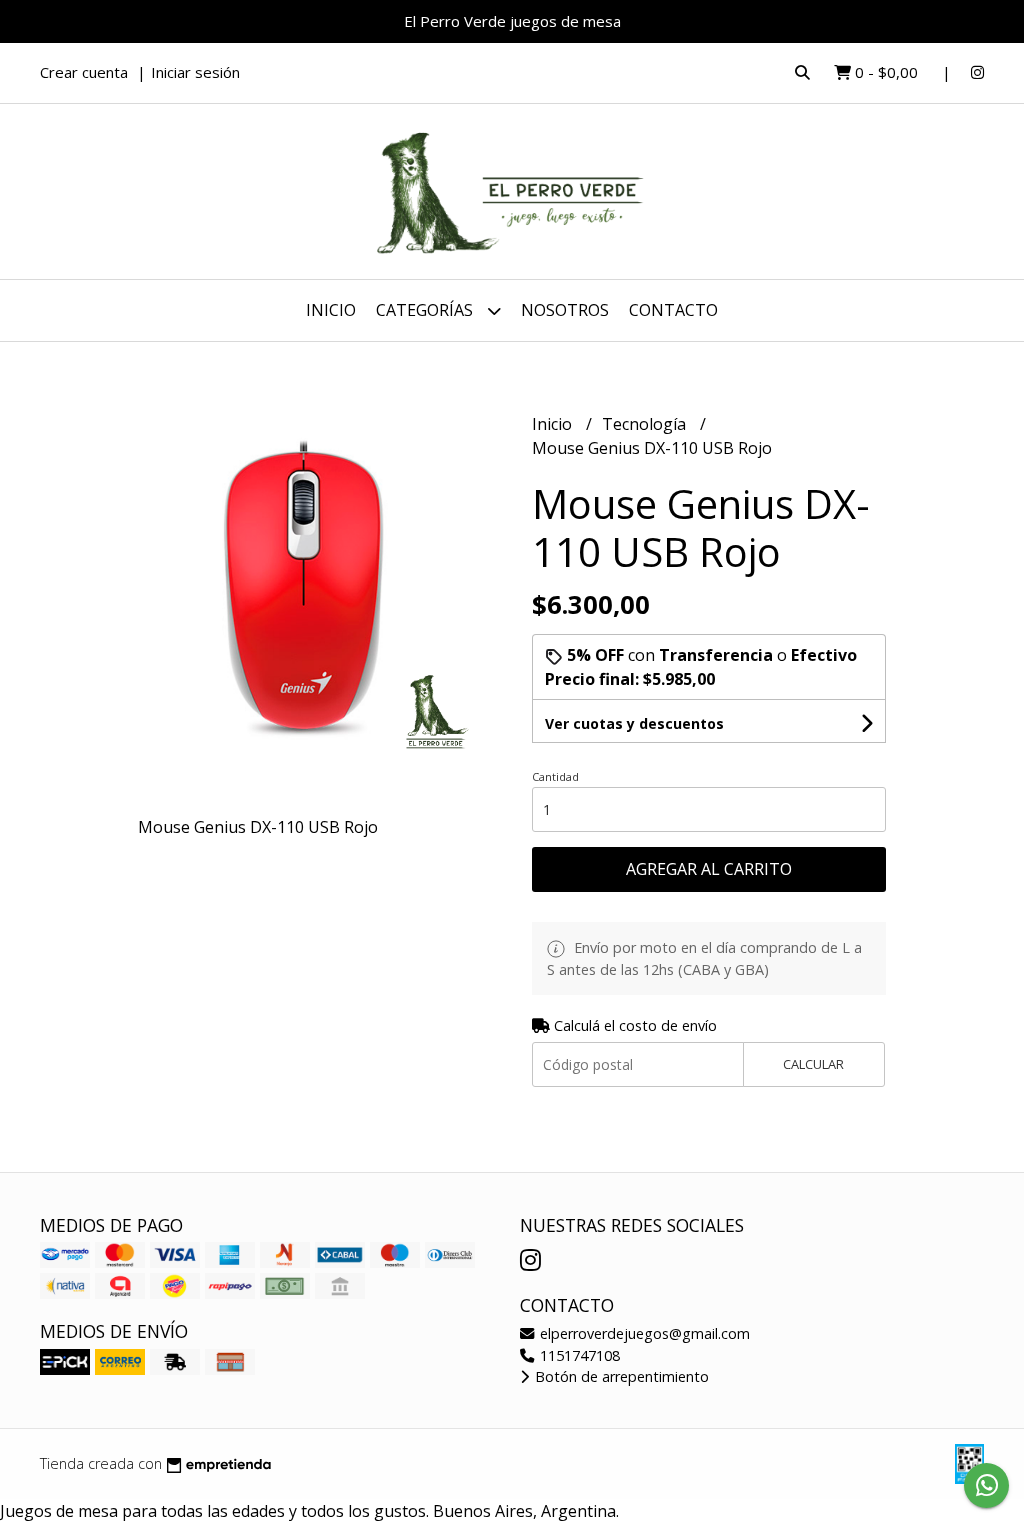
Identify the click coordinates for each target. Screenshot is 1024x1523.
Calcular (813, 1064)
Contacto (673, 310)
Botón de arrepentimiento (620, 1376)
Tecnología (646, 424)
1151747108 (578, 1355)
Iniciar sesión (195, 72)
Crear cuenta (84, 72)
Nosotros (565, 310)
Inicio (331, 310)
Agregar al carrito (709, 869)
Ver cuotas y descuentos (634, 723)
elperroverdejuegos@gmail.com (643, 1333)
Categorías (426, 310)
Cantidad (555, 776)
